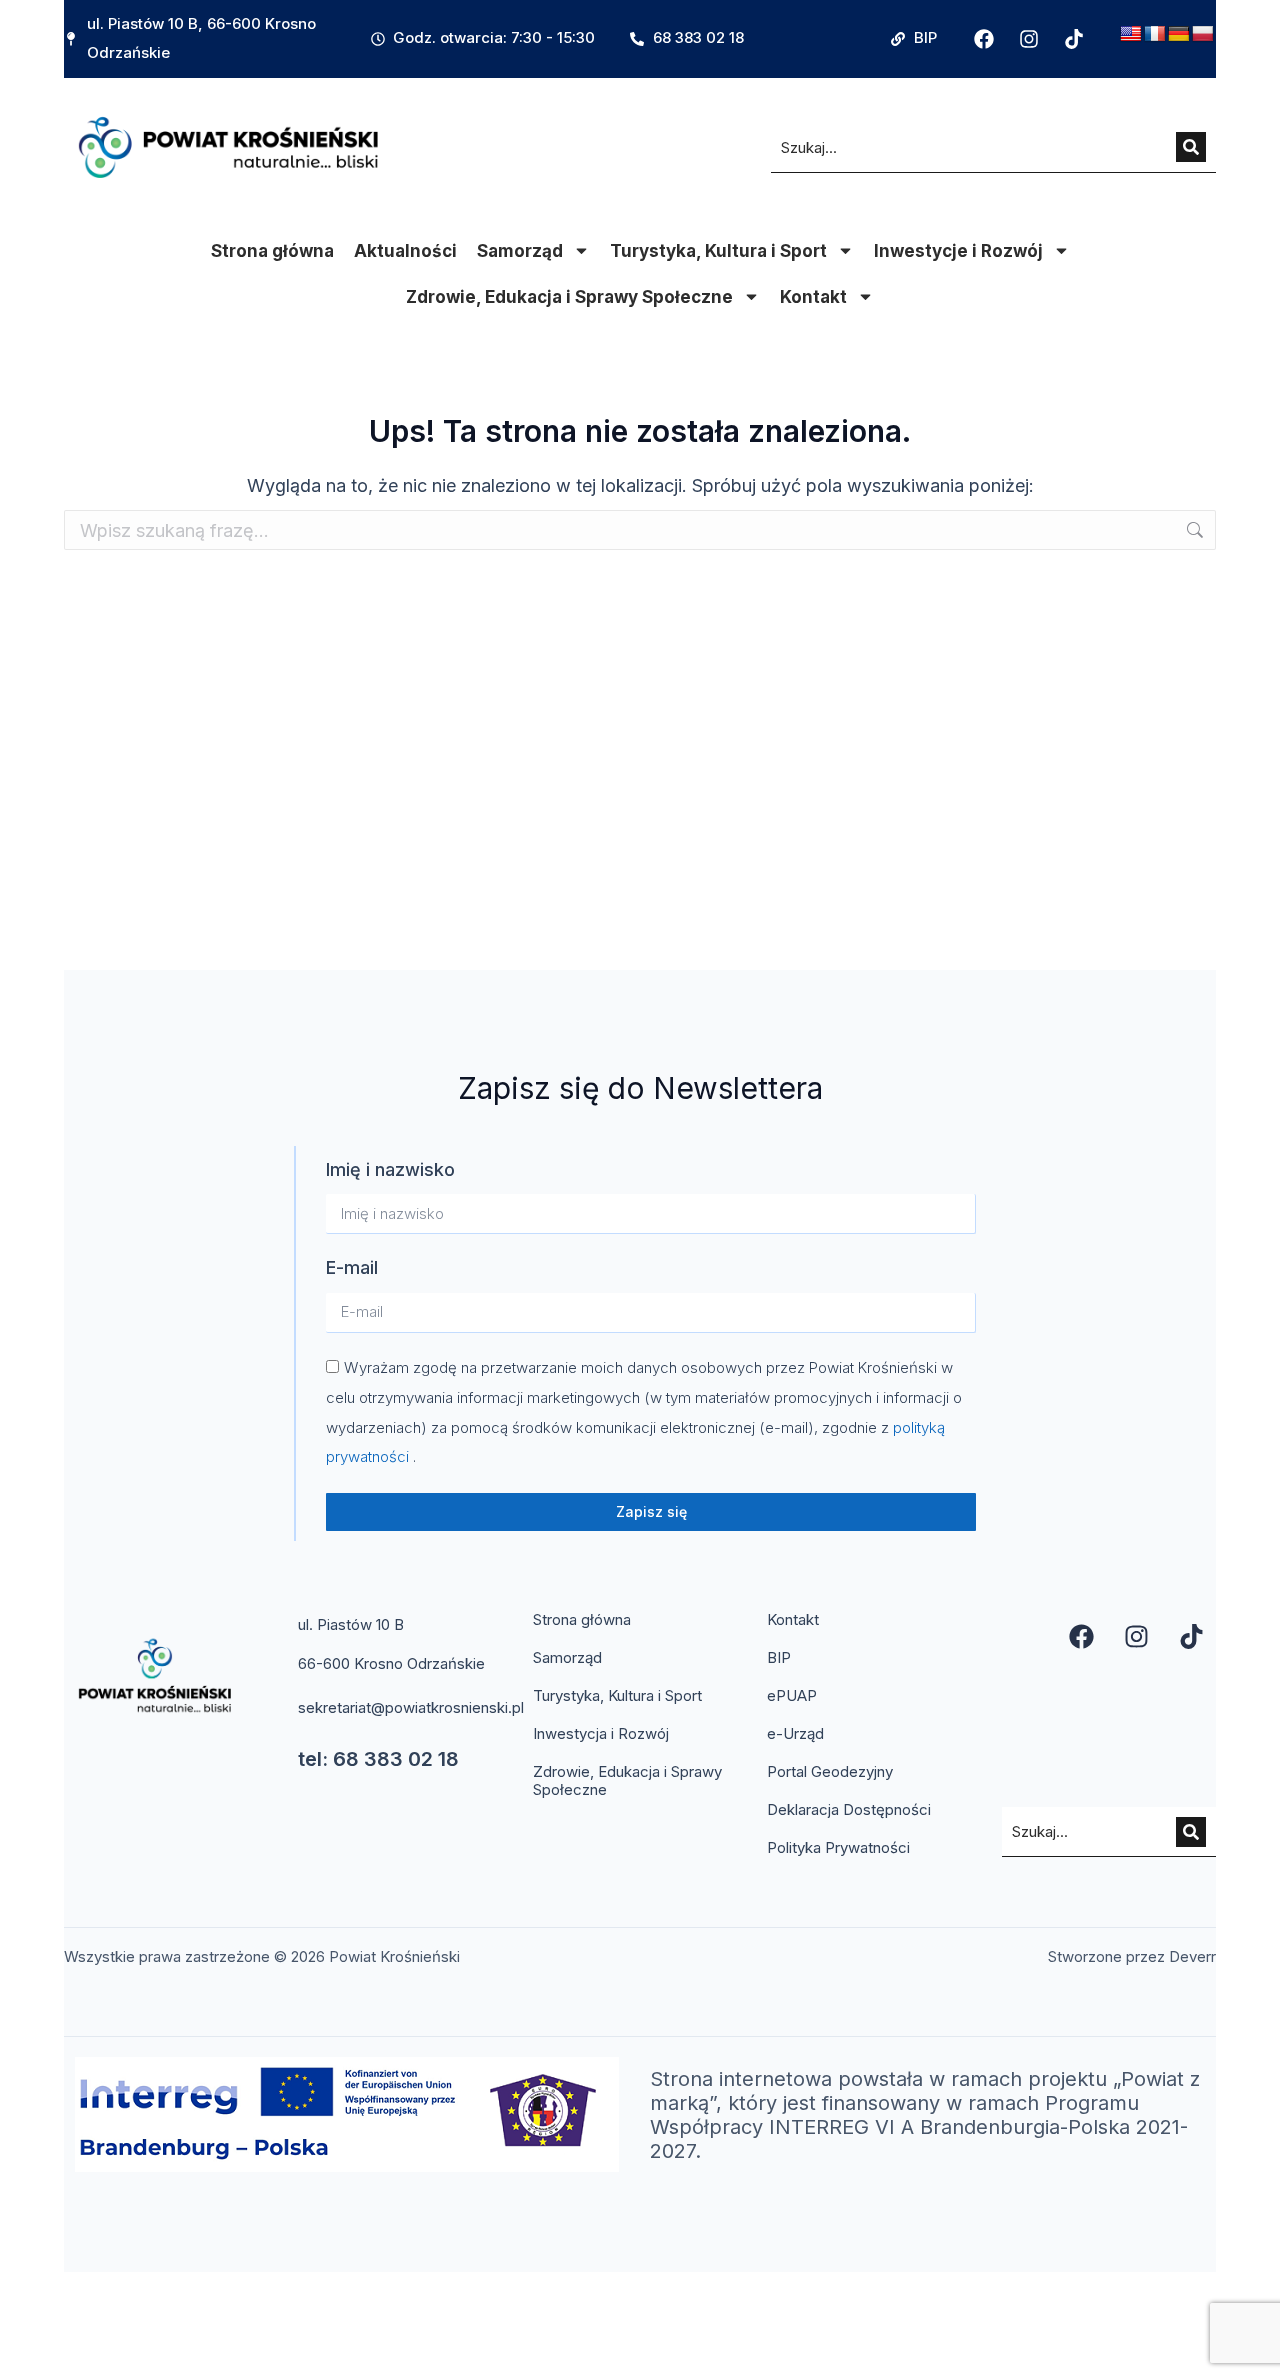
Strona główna (272, 251)
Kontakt (813, 297)
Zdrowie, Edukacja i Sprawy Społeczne (569, 297)
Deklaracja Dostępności (849, 1809)
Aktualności (405, 251)
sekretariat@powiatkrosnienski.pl (411, 1707)
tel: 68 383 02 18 (378, 1759)
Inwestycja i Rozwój (601, 1733)
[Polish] (1203, 34)
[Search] (1191, 147)
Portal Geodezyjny (830, 1771)
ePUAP (792, 1695)
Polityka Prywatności (838, 1847)
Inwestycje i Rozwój (958, 251)
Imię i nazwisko (390, 1169)
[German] (1179, 34)
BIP (779, 1657)
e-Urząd (795, 1733)
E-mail (352, 1267)
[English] (1131, 34)
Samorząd (520, 251)
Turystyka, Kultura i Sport (718, 251)
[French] (1155, 34)
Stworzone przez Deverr (1132, 1956)
